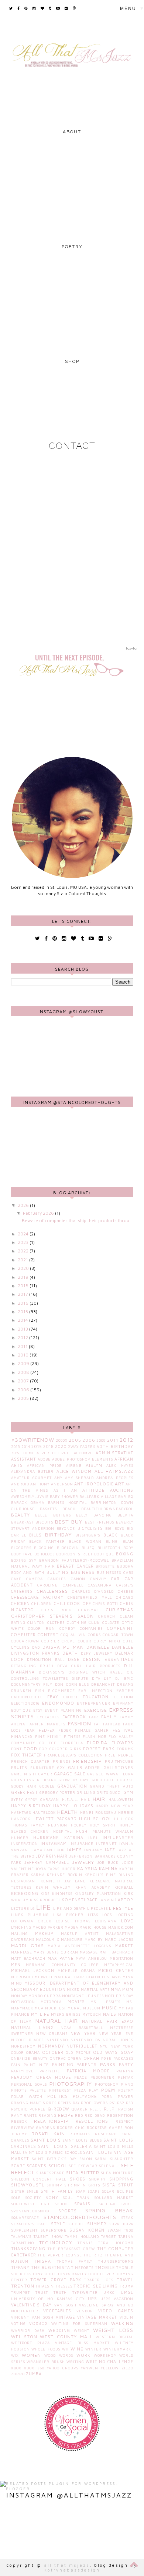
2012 (23, 1337)
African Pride (44, 1466)
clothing (77, 1623)
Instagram (54, 1843)
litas (93, 1915)
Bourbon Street (74, 1554)
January (93, 1850)
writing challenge (109, 2362)
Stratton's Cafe (30, 2224)
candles (57, 1579)
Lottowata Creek (31, 1921)
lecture (20, 1908)
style (58, 2224)
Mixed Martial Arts (88, 1990)
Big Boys (115, 1529)
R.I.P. (110, 2109)
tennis (85, 2243)
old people (78, 2053)
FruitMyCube (119, 1761)
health (68, 1812)
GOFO (97, 1780)
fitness (72, 1737)
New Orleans (52, 2034)
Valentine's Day (31, 2305)
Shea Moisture (117, 2173)
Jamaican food (48, 1850)
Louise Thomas (73, 1921)
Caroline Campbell (60, 1585)
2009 (24, 1363)
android (20, 1484)
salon (86, 2159)
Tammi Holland (82, 2237)
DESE (74, 1659)
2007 (24, 1381)
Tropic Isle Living (96, 2286)
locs (107, 1915)
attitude (93, 1490)
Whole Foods (46, 2349)
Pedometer (102, 2077)
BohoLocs (44, 1554)
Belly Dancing (94, 1515)
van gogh (65, 2305)
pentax (126, 2077)
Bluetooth (109, 1548)
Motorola (51, 2002)
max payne (61, 1958)
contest (48, 1635)
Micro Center (116, 1971)
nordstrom (23, 2046)
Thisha (42, 2261)
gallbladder (84, 1768)
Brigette (105, 1566)
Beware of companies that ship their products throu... (77, 1220)
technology (56, 2243)
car (115, 1579)
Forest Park (99, 1749)
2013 (23, 1329)
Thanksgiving (28, 2249)
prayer (126, 2097)
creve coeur (76, 1641)
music (109, 2008)
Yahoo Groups (63, 2368)
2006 (24, 1390)
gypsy (17, 1800)
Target (109, 2237)
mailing (20, 1934)
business (83, 1572)
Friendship (88, 1761)
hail (85, 1800)
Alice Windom (74, 1471)
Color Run (42, 1629)
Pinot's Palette (29, 2090)
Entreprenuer (94, 1703)
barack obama (28, 1503)
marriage (22, 1952)
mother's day (119, 1996)
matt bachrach (28, 1958)
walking (122, 2323)
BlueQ (88, 1548)
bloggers (21, 1548)
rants (30, 2115)
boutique (104, 1554)
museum (92, 2008)
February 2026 (39, 1213)
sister (18, 2191)
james (74, 1850)
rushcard (106, 2134)
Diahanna (23, 1672)
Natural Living (32, 2028)
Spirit (127, 2204)
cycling (20, 1647)
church (107, 1616)
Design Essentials (108, 1659)
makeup (44, 1933)
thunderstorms (116, 2261)
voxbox (38, 2323)
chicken (20, 1604)
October (53, 2052)
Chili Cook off (73, 1604)
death (70, 1653)
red (79, 2115)
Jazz (110, 1850)
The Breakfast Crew (71, 2249)
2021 (23, 1260)
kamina (108, 1868)
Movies (76, 2002)
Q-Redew (59, 2109)
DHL (129, 1666)
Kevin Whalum (53, 1887)
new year (83, 2033)
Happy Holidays (73, 1806)
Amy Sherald (80, 1478)
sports (68, 2211)
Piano (127, 2084)
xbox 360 (34, 2368)
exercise (96, 1710)
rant (17, 2115)
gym (128, 1792)
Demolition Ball (46, 1660)
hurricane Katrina (58, 1838)
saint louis (46, 2140)
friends (62, 1761)
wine (77, 2349)
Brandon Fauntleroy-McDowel (74, 1560)
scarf (18, 2166)
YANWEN (90, 2368)
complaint (120, 1628)
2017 (23, 1294)
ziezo (127, 2368)
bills (35, 1535)
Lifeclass (97, 1908)
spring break (109, 2210)
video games (116, 2311)
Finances (22, 1736)
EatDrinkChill (27, 1697)
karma (38, 1875)
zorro (18, 2374)
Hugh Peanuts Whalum (105, 1831)
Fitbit (54, 1736)
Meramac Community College (62, 1965)
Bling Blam (119, 1541)
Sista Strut (118, 2185)
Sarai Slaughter (114, 2159)
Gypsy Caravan (42, 1800)
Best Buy (69, 1521)
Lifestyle (121, 1908)
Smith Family (57, 2191)
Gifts (17, 1780)
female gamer (92, 1730)
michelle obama (76, 1971)
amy (58, 1478)
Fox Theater (27, 1755)
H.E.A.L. (70, 1800)
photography (71, 2084)
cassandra (100, 1585)
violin (126, 2317)
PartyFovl (22, 2071)
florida (97, 1743)
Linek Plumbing (30, 1915)
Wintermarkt (118, 2349)
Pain (16, 2065)
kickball (124, 1887)
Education (96, 1697)
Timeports (82, 2268)
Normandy (51, 2046)
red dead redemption (109, 2115)
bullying (58, 1572)
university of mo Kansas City (48, 2299)
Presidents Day (63, 2103)
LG (33, 1908)
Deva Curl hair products (89, 1666)
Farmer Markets (46, 1724)
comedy (67, 1629)
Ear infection (95, 1691)
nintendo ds (85, 2040)
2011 (23, 1346)
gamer (45, 1774)
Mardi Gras (28, 1946)
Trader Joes (99, 2280)
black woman (85, 1541)
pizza (80, 2090)
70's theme (23, 1453)
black (110, 1535)
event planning (63, 1710)
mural (75, 2008)
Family (109, 1717)
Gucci (116, 1793)
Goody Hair (24, 1786)
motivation (23, 2002)
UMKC (109, 2293)
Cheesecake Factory (37, 1597)
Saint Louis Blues (82, 2140)
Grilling (86, 1793)
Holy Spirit (103, 1825)
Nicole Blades (28, 2040)
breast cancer (75, 1566)
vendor (85, 2311)
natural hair (57, 2021)
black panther (47, 1541)
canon (78, 1579)
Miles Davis (109, 1977)
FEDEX (65, 1730)
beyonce (66, 1529)
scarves (37, 2166)
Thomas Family (75, 2261)
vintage (65, 2317)
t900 (129, 2230)
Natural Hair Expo (108, 2021)
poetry (126, 2090)
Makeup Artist (80, 1934)
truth (60, 2293)
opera (75, 2058)
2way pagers (82, 1447)
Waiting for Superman (79, 2324)
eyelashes (48, 1717)
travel (125, 2280)
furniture (42, 1768)
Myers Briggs (66, 2014)
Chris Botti (105, 1604)
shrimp (54, 2185)
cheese (126, 1591)
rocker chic (71, 2128)
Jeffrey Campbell (47, 1862)
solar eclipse (118, 2191)
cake (16, 1579)
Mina (128, 1977)
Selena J (109, 2166)
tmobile (105, 2268)
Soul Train (76, 2198)
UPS (92, 2299)
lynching (21, 1927)
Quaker (80, 2109)
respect (124, 2121)
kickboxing (25, 1893)
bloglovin (68, 1548)
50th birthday (115, 1447)
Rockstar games (105, 2128)
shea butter (83, 2173)
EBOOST (71, 1697)
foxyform (133, 648)
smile (32, 2191)
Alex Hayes (120, 1466)
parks (108, 2064)
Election (124, 1697)
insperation (25, 1844)
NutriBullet (82, 2046)
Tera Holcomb (116, 2243)
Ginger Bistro (40, 1780)
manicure (72, 1940)
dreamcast (103, 1684)
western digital (114, 2337)
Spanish (84, 2204)
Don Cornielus (72, 1684)
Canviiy (98, 1579)
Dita (96, 1679)
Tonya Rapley (72, 2274)
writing (75, 2362)
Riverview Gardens (33, 2128)
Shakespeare (50, 2173)
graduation (72, 1786)
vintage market (97, 2317)
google (47, 1786)
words (66, 2355)
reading (47, 2115)
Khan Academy (93, 1887)
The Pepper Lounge (60, 2255)
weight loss (113, 2330)
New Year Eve (116, 2034)
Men (16, 1965)
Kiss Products (45, 1900)
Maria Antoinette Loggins (79, 1946)
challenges (52, 1591)
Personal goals (29, 2084)
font (16, 1749)
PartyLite (50, 2071)
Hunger (20, 1838)
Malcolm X (48, 1940)
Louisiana (106, 1921)
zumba (34, 2374)
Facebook (74, 1717)
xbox (16, 2368)
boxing (125, 1554)
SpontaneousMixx (30, 2211)
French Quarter (31, 1761)
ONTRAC (58, 2058)
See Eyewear (83, 2166)
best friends (100, 1522)
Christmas (119, 1610)
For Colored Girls (60, 1749)
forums (125, 1749)
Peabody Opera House (41, 2077)
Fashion (80, 1723)
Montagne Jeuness (83, 1996)
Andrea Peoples (115, 1478)
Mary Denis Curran (56, 1952)
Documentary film (32, 1684)
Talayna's (21, 2237)
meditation (121, 1958)
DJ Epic (124, 1679)
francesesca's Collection (73, 1755)
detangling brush (32, 1666)
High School (95, 1819)
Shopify (97, 2179)
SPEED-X (107, 2204)
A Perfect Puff (54, 1453)
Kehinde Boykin (65, 1875)
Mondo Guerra (45, 1996)
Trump (126, 2286)
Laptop (124, 1900)
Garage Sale (70, 1774)
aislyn (94, 1465)
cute (128, 1641)
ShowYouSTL (28, 2185)
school (58, 2166)
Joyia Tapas (47, 1869)
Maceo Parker (48, 1927)
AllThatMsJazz (114, 1471)
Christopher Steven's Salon (53, 1616)
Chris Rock (56, 1610)
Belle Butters (53, 1515)
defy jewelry (97, 1653)
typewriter (85, 2293)
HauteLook (44, 1813)
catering (22, 1591)
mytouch (92, 2014)
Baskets (48, 1509)
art (120, 1484)
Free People (119, 1755)
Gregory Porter (58, 1793)
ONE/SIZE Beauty (30, 2058)
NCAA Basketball (82, 2028)
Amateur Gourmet (32, 1478)
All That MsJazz (67, 2565)
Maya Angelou (91, 1958)
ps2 (121, 2103)
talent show (48, 2237)
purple (37, 2109)
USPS (105, 2299)
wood (50, 2355)
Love (127, 1921)
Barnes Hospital (67, 1503)
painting (63, 2065)
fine (40, 1737)
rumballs (80, 2134)
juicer (68, 1869)
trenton (23, 2286)
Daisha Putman (63, 1647)
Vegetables (57, 2311)
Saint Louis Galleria (65, 2146)
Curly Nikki (107, 1641)
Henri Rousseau (98, 1813)
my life (40, 2014)
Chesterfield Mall (90, 1597)
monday (19, 1996)
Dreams (125, 1684)
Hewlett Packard (55, 1819)
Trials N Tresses (54, 2286)
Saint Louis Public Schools (52, 2153)
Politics (58, 2096)
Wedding (59, 2330)
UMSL (127, 2292)
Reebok (19, 2121)
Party (126, 2065)
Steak (127, 2218)
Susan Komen (87, 2230)
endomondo (58, 1703)
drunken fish (28, 1691)
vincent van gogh (32, 2317)
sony (52, 2198)
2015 (23, 1312)
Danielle (98, 1647)
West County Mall (66, 2337)
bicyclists (90, 1528)
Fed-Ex (47, 1730)
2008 (24, 1372)
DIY (108, 1678)
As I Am (65, 1490)
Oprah (91, 2058)
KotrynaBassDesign (72, 2570)
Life (44, 1907)
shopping (121, 2179)
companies (91, 1629)
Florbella (72, 1743)
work (83, 2355)
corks (94, 1635)
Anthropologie (94, 1484)
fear (30, 1730)
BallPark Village (98, 1497)
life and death (70, 1908)
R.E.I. (96, 2109)
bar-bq (126, 1497)
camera (35, 1579)
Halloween (121, 1800)
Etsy (38, 1710)
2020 (24, 1268)
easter (125, 1691)
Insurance (81, 1844)
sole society (26, 2198)
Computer (23, 1635)
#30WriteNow (33, 1440)
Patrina (125, 2071)
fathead (112, 1724)
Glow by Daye (74, 1780)
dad (36, 1647)
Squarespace (25, 2218)
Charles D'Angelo (93, 1591)
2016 (24, 1303)
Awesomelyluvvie (30, 1497)
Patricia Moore (88, 2071)
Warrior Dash (28, 2331)
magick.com (121, 1927)
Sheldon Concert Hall (39, 2179)
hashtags (21, 1813)
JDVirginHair (52, 1856)
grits (102, 1793)
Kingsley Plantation (98, 1894)
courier (50, 1641)
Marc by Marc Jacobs (109, 1940)
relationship (51, 2121)
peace (81, 2077)
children (42, 1604)
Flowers (122, 1743)
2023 (24, 1242)
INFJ (93, 1838)
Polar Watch (27, 2097)
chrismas (88, 1610)
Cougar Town (118, 1635)
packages (123, 2058)
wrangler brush (46, 2362)
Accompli (84, 1453)
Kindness (62, 1894)
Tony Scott (44, 2274)
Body (128, 1548)
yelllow (110, 2368)
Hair (99, 1799)
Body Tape (22, 1554)
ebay (53, 1697)
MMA (116, 1989)
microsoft (22, 1977)
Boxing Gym (24, 1560)
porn (107, 2097)
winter (93, 2349)
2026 (24, 1205)
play (94, 2090)
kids (45, 1894)
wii (65, 2349)
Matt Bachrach (116, 1952)
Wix (15, 2355)
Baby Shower (64, 1497)
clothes (56, 1623)
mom (128, 1989)
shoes (78, 2179)
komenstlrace (80, 1900)
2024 (24, 1234)
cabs (128, 1573)
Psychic (19, 2109)
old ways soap (113, 2052)
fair (94, 1717)
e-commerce (61, 1691)
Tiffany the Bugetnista (41, 2268)
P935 (106, 2058)
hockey (79, 1825)
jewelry (83, 1862)
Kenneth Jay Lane (63, 1881)
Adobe (44, 1459)
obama (33, 2053)
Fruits (19, 1768)
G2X (61, 1768)
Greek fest (25, 1792)
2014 (23, 1320)
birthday (59, 1534)
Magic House (93, 1927)
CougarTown (25, 1641)
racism (126, 2109)
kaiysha (87, 1868)
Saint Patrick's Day (54, 2159)
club (94, 1622)
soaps (94, 2191)
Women (31, 2355)
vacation (124, 2299)
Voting (18, 2324)
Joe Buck (108, 1863)
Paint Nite (36, 2065)
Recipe (66, 2115)
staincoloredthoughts (80, 2217)
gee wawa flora (114, 1774)
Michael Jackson (33, 1971)
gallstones (118, 1768)
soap (80, 2191)
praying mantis (28, 2103)
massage (89, 1952)
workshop (105, 2355)
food (30, 1749)
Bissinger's (88, 1535)
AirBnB (74, 1466)
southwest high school (40, 2204)
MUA (39, 2008)
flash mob (95, 1737)
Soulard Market (114, 2198)
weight (82, 2331)
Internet (106, 1844)
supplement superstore (39, 2230)
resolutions (92, 2121)
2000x (62, 1440)
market (124, 1946)
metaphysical (119, 1965)
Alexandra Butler (32, 1471)
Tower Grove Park (56, 2280)
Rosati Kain (48, 2134)
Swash (114, 2230)
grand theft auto (112, 1786)
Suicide (76, 2224)
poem (108, 2090)
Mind (16, 1983)
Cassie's (125, 1585)
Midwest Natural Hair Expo (65, 1977)
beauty (20, 1515)
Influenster (118, 1838)
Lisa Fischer (68, 1915)
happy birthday (31, 1806)
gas (91, 1774)
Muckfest (56, 2008)
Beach (69, 1509)
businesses (109, 1573)
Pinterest (60, 2090)
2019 (24, 1277)
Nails (110, 2014)
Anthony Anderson (52, 1484)
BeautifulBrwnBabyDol (107, 1509)
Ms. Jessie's (105, 2002)
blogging (44, 1548)
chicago (125, 1597)
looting (125, 1915)
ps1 (113, 2103)
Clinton (36, 1623)
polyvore (85, 2096)
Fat (97, 1724)
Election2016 (25, 1703)
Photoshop (107, 2084)
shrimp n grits (82, 2185)
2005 (24, 1398)
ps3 (130, 2103)
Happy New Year (114, 1806)
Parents (87, 2065)
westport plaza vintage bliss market (61, 2343)
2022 (24, 1251)
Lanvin (106, 1900)
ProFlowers (94, 2103)
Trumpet (20, 2293)
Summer (97, 2224)
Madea (71, 1927)
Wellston (24, 2337)
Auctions (122, 1490)
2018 (24, 1286)
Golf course (119, 1780)
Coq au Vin (73, 1635)
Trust (42, 2293)
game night (24, 1774)
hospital (62, 1831)
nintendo (57, 2040)
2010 (24, 1355)
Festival (123, 1730)
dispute (80, 1679)
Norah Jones (118, 2040)
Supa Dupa (121, 2224)
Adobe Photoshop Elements (83, 1459)
